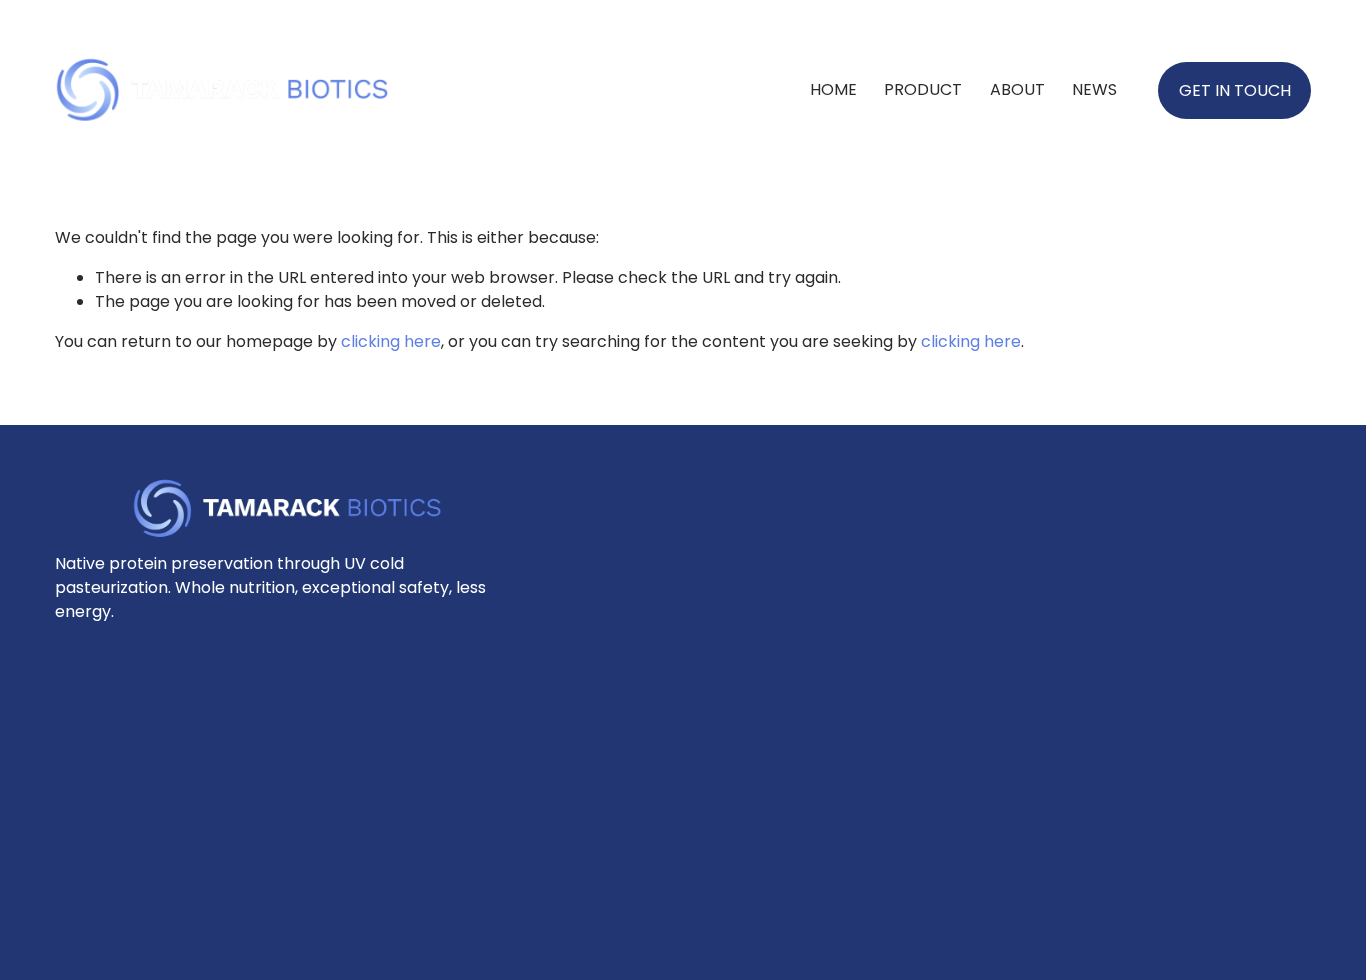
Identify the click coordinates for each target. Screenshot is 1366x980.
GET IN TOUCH (1235, 90)
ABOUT (1017, 89)
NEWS (1094, 89)
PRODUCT (923, 89)
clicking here (391, 341)
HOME (833, 89)
